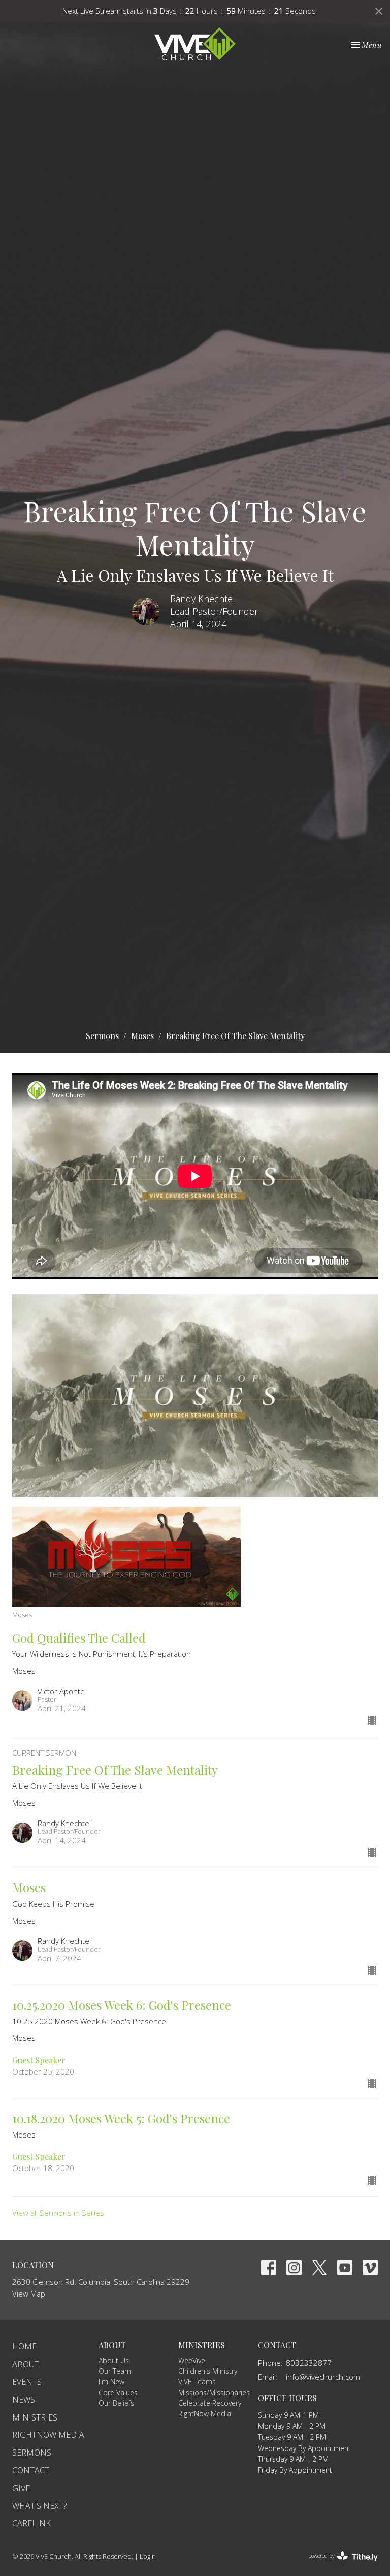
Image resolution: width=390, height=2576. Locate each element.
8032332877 (309, 2363)
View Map (29, 2294)
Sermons (102, 1036)
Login (148, 2556)
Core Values (118, 2392)
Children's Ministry (208, 2371)
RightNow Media (48, 2435)
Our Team (115, 2371)
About (26, 2364)
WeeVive (192, 2360)
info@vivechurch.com (323, 2377)
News (24, 2400)
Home (24, 2346)
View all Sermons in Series (58, 2213)
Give (21, 2488)
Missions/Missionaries (214, 2392)
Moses (142, 1036)
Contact (31, 2470)
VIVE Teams (197, 2382)
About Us (114, 2360)
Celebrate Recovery (210, 2403)
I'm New (111, 2382)
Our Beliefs (116, 2403)
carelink (31, 2523)
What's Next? (39, 2506)
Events (27, 2382)
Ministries (35, 2417)
